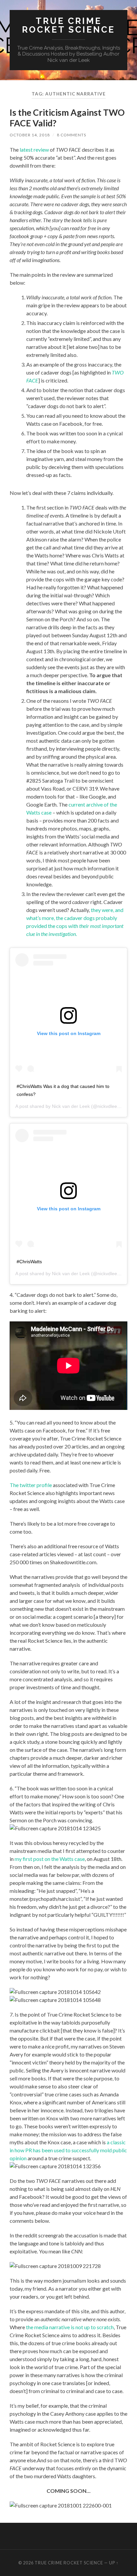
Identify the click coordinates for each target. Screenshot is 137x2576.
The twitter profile (31, 1485)
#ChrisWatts (29, 1262)
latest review (34, 150)
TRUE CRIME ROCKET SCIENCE (68, 25)
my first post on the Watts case (50, 1859)
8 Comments (71, 135)
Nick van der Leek (71, 1106)
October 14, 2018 (30, 135)
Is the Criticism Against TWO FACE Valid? (67, 118)
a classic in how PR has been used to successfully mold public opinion (68, 2150)
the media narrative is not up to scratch (70, 2327)
